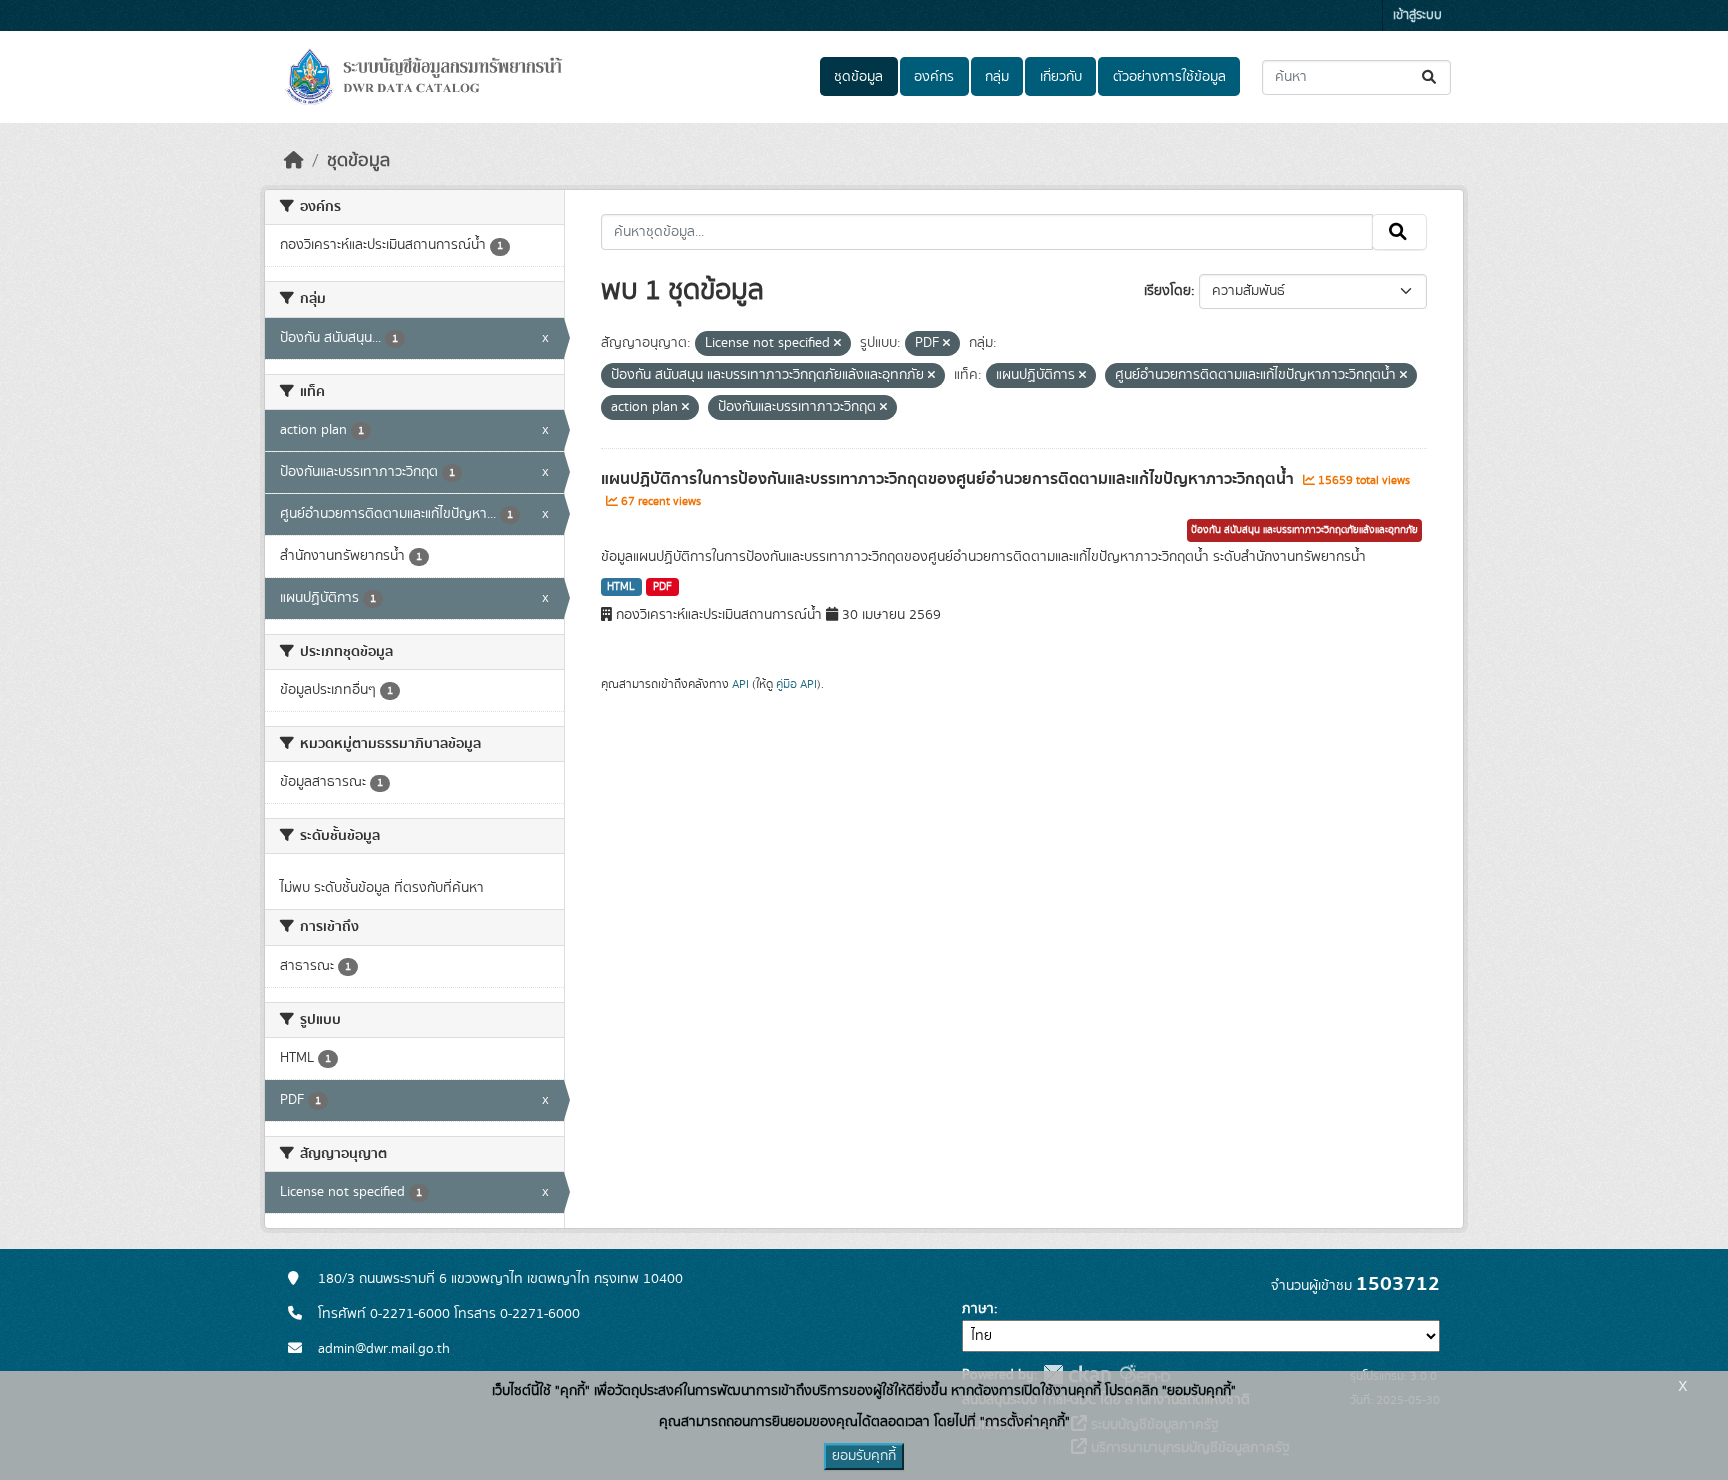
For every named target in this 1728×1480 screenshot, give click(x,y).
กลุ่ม (997, 77)
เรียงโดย (1167, 291)
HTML (621, 587)
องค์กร (934, 77)
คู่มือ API (796, 684)
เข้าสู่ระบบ (1417, 15)
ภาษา (978, 1309)
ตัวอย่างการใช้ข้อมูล (1169, 77)
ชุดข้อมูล (858, 77)
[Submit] (1430, 77)
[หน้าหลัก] (294, 161)
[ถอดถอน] (837, 344)
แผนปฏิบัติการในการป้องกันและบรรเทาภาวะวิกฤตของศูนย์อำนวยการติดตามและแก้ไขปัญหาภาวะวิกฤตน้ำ (949, 479)
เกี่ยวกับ (1061, 77)
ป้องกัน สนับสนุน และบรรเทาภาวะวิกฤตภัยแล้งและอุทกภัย (1304, 530)
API (740, 684)
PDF (662, 587)
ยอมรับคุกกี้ (864, 1456)
